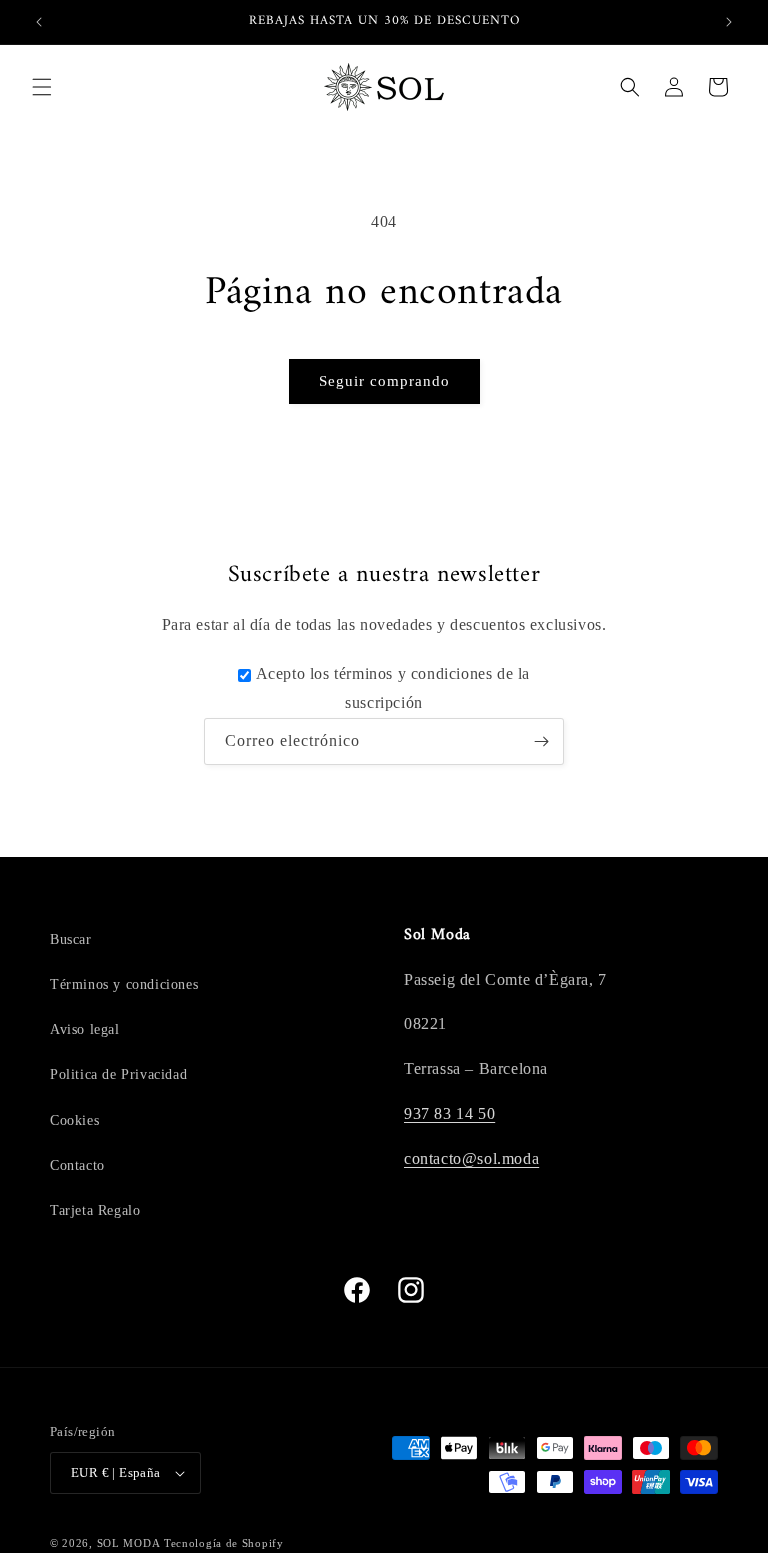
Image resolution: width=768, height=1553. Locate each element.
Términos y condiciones (124, 984)
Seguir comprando (384, 381)
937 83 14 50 (449, 1113)
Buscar (71, 939)
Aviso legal (85, 1029)
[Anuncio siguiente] (729, 22)
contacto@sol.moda (471, 1158)
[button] (42, 87)
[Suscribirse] (541, 741)
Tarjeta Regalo (95, 1210)
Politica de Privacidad (118, 1074)
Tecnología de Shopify (224, 1543)
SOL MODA (129, 1543)
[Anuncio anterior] (39, 22)
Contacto (77, 1165)
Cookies (74, 1120)
